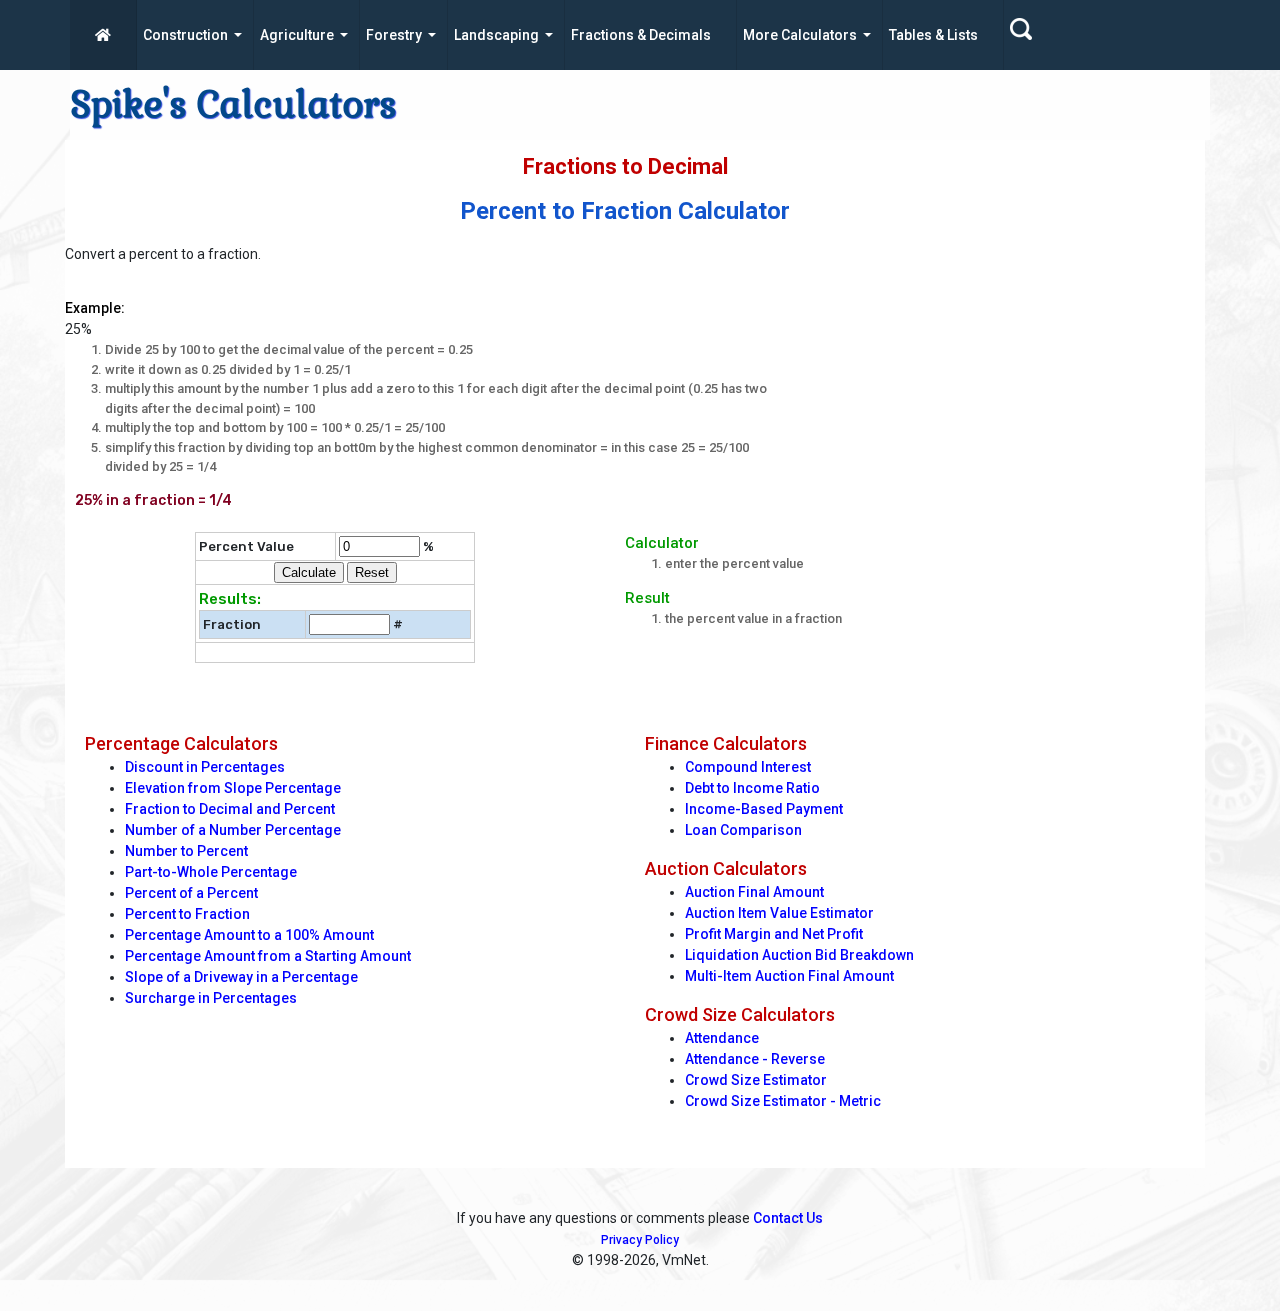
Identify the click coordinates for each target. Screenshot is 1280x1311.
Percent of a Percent (191, 893)
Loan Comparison (743, 830)
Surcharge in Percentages (211, 998)
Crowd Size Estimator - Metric (783, 1101)
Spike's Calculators (233, 105)
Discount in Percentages (205, 767)
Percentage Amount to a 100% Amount (249, 935)
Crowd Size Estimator (756, 1080)
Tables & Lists (933, 35)
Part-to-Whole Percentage (211, 872)
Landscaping (496, 35)
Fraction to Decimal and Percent (230, 809)
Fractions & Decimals (641, 35)
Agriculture (297, 35)
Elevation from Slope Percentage (233, 788)
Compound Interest (748, 767)
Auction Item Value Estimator (779, 913)
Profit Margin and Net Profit (774, 934)
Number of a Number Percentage (233, 830)
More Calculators (800, 35)
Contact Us (788, 1218)
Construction (185, 35)
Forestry (394, 35)
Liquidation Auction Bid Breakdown (799, 955)
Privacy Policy (640, 1240)
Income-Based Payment (764, 809)
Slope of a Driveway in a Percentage (241, 977)
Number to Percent (186, 851)
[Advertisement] (998, 384)
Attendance (722, 1038)
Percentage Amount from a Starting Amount (268, 956)
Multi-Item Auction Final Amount (789, 976)
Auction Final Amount (754, 892)
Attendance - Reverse (755, 1059)
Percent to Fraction (187, 914)
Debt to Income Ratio (752, 788)
